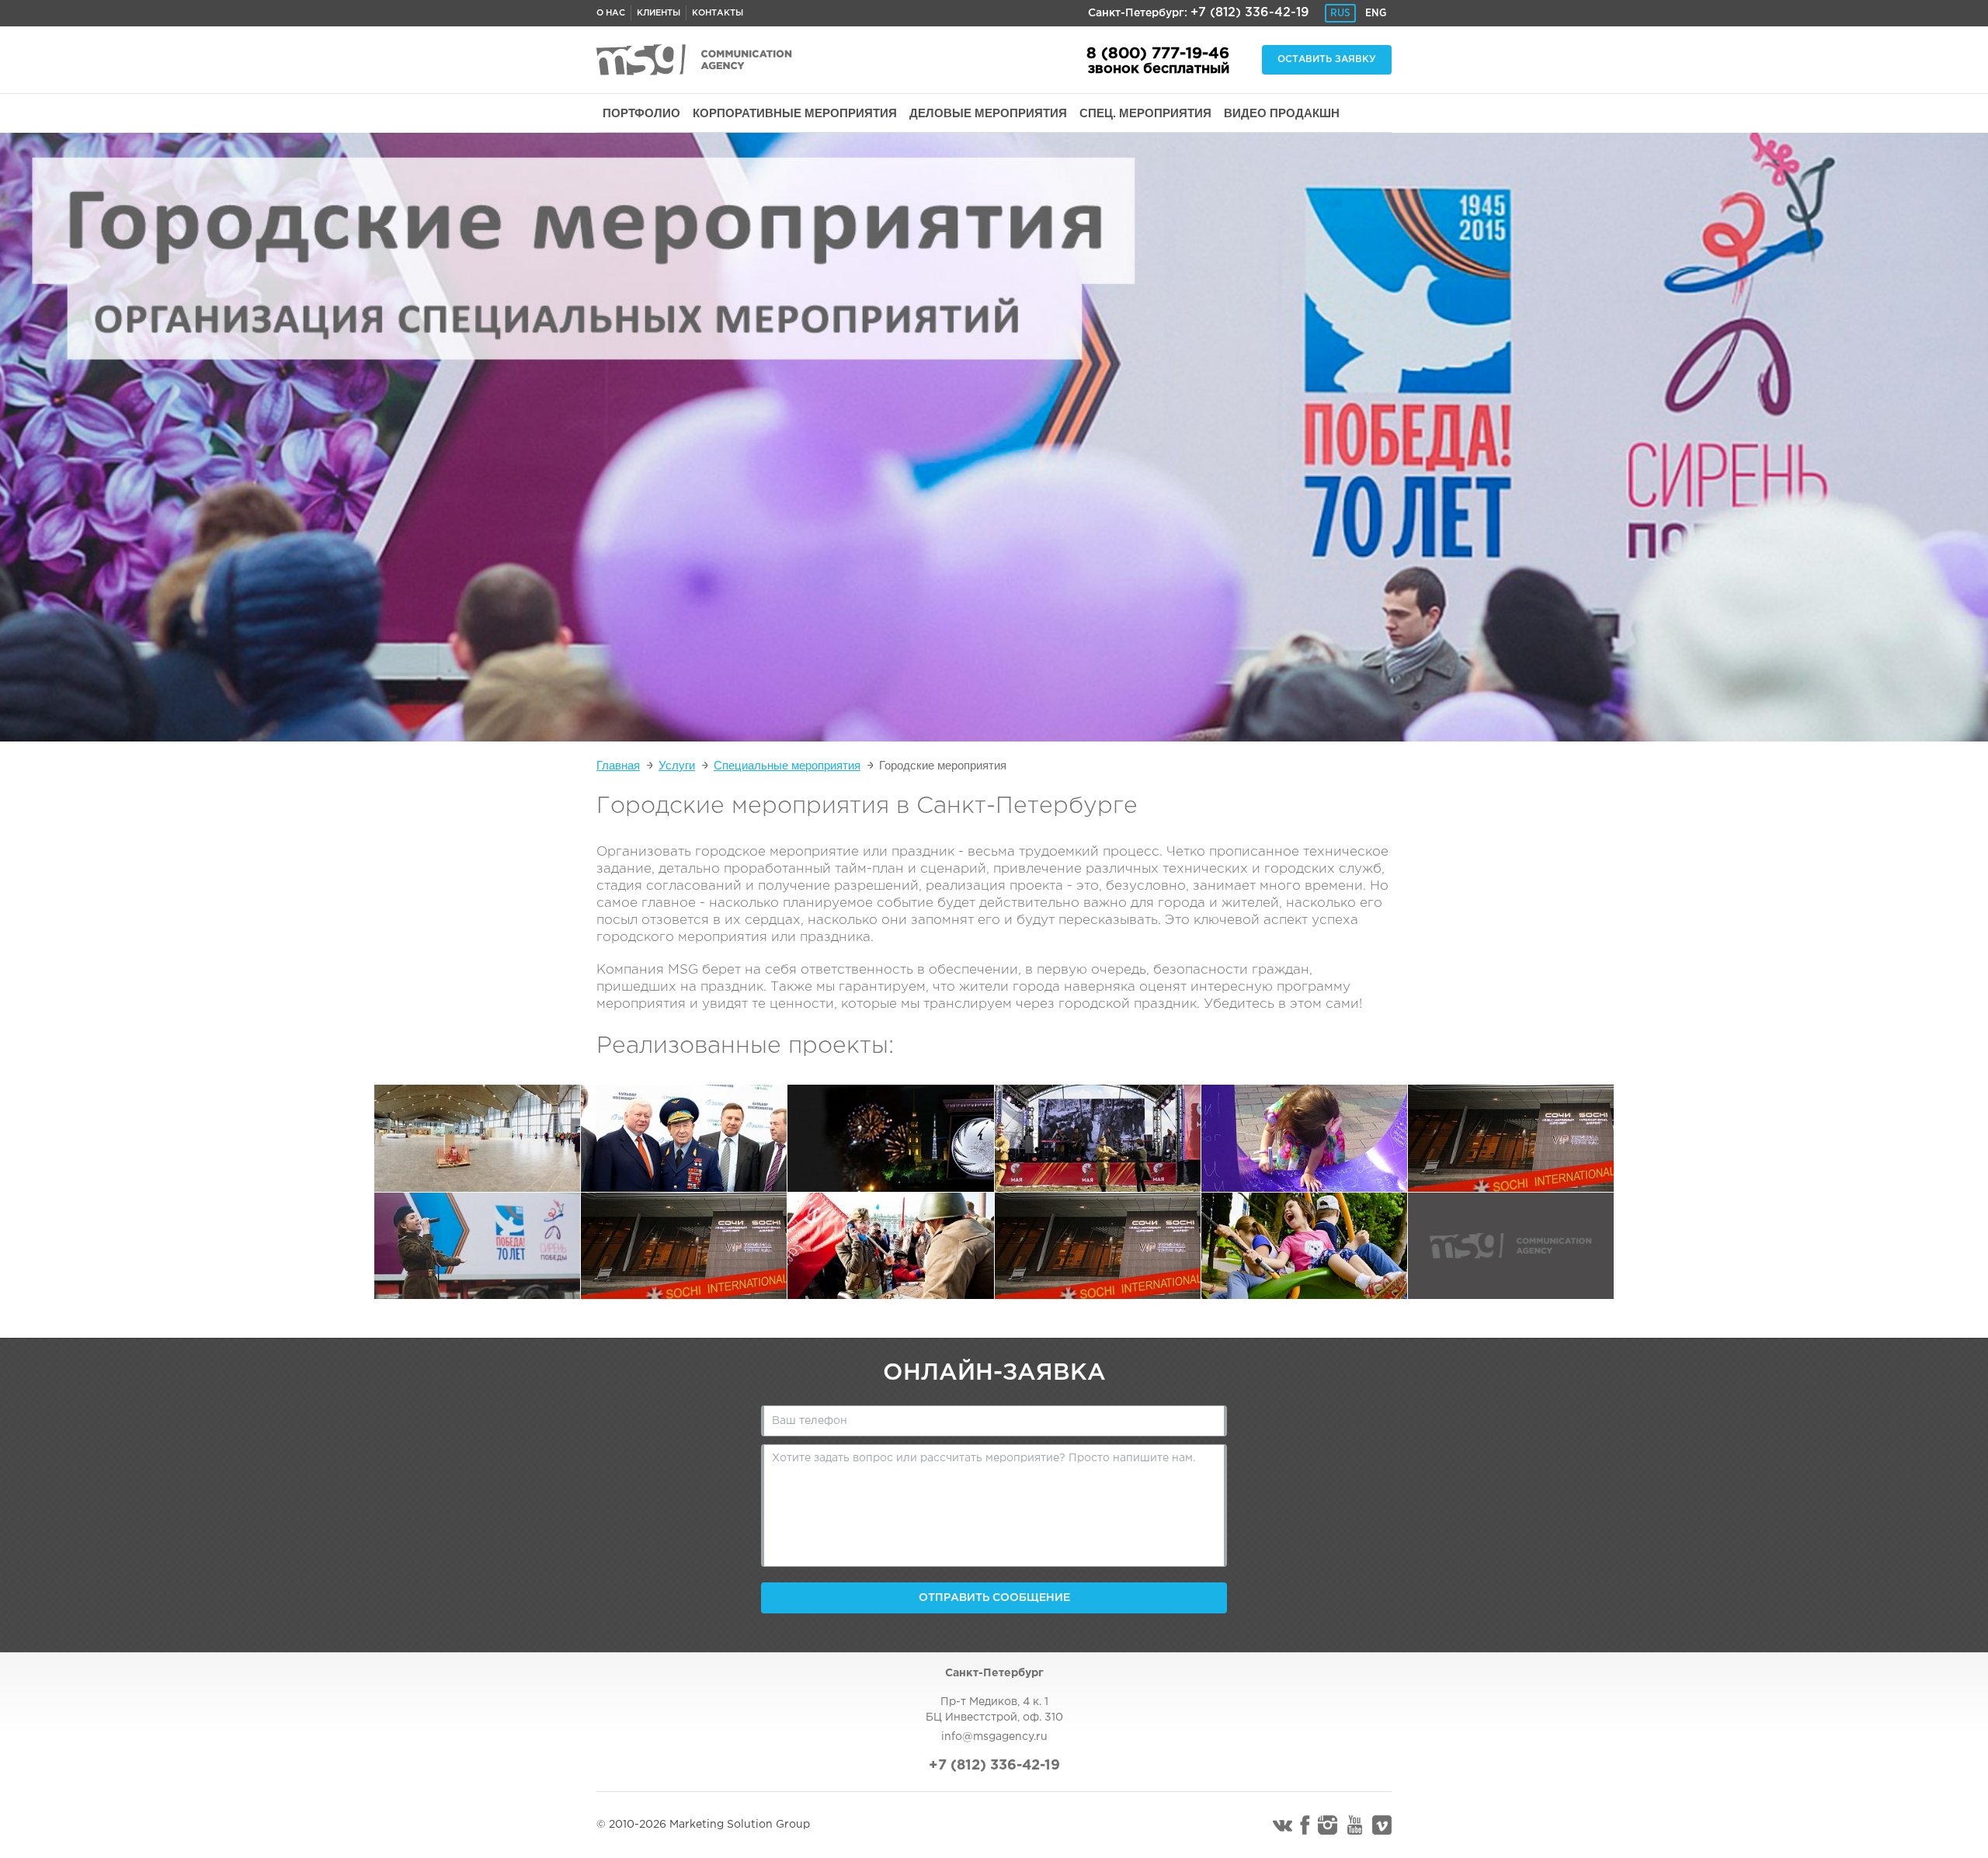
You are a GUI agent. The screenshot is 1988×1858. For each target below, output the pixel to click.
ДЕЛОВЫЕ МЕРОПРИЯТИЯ (988, 113)
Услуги (677, 765)
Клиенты (659, 13)
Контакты (718, 13)
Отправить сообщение (994, 1598)
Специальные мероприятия (787, 765)
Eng (1376, 13)
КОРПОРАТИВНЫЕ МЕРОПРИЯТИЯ (795, 113)
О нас (611, 13)
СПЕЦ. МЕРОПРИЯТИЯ (1145, 113)
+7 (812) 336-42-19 (1250, 13)
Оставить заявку (1327, 59)
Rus (1340, 13)
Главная (618, 765)
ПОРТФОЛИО (641, 113)
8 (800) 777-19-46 (1158, 54)
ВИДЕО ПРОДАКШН (1282, 113)
